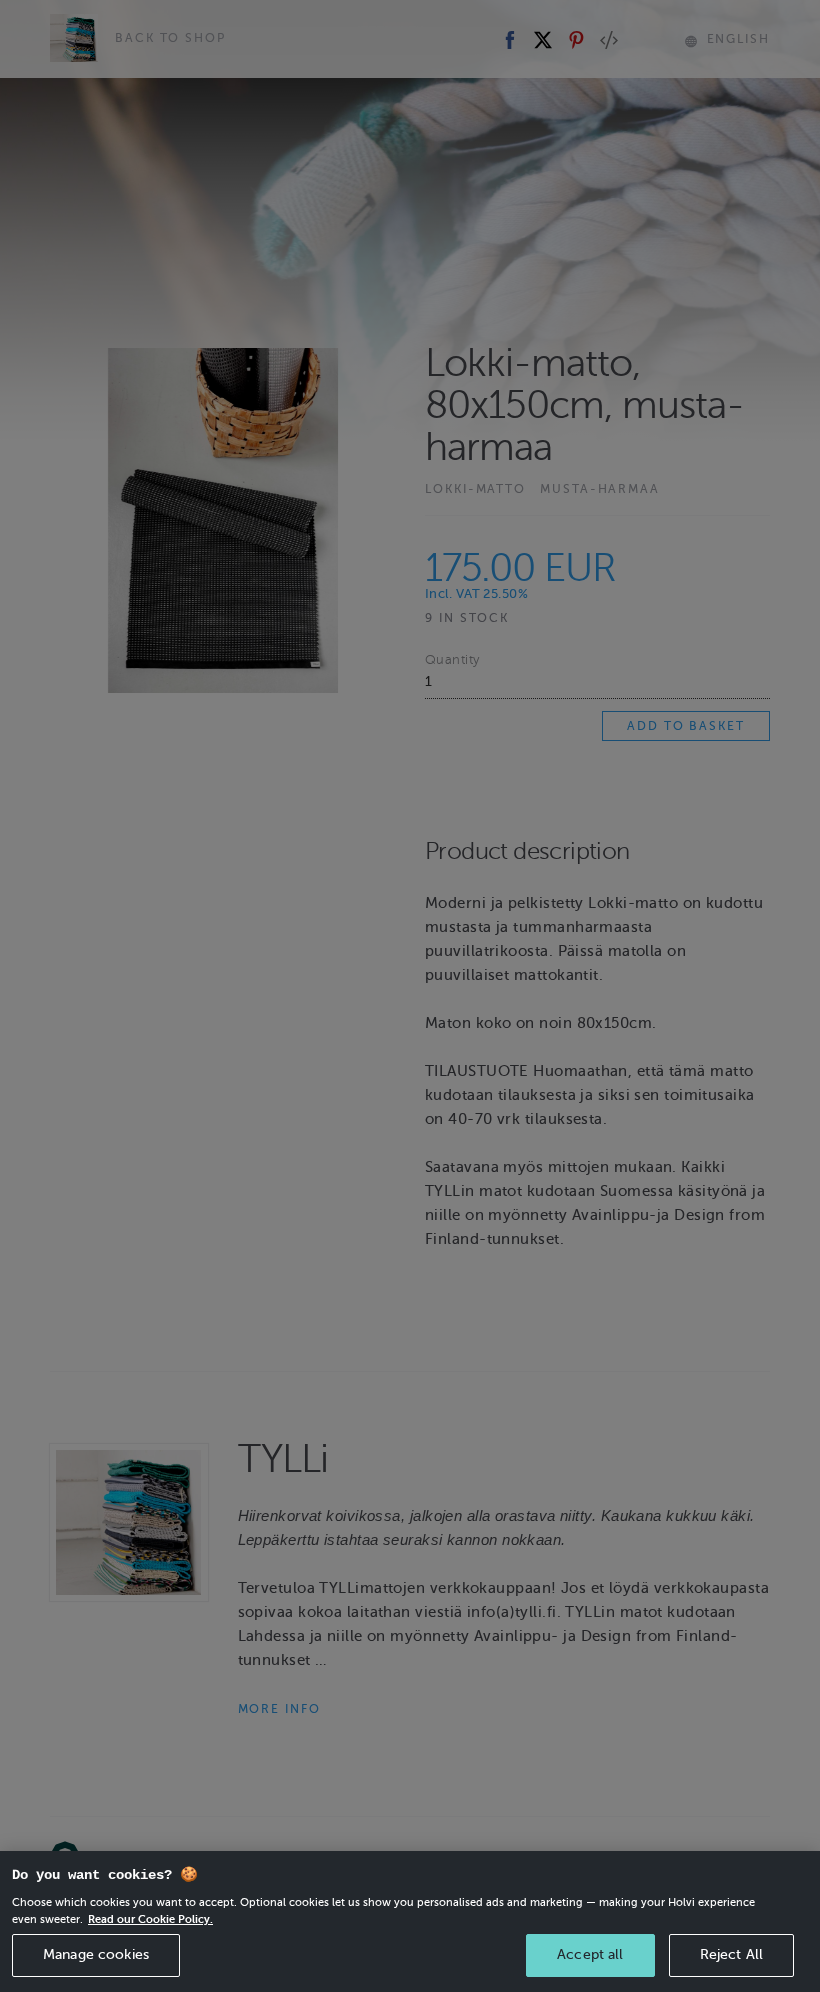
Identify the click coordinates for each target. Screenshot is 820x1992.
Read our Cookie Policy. (150, 1919)
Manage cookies (96, 1954)
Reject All (731, 1954)
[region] (410, 1921)
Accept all (590, 1954)
